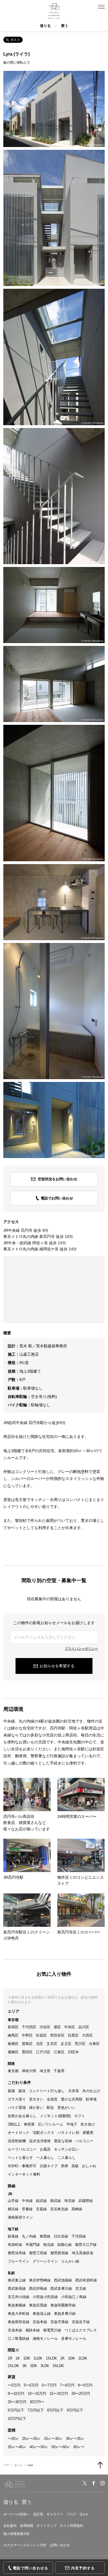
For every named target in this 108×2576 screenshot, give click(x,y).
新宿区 (13, 2027)
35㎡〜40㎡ (17, 2447)
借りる (45, 26)
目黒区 (73, 2035)
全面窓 (52, 2099)
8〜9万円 (85, 2385)
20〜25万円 (81, 2394)
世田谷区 (57, 2035)
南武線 (56, 2201)
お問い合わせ (60, 2545)
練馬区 (13, 2035)
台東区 (94, 2044)
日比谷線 (61, 2236)
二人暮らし (67, 2158)
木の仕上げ (91, 2091)
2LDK (83, 2358)
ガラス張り (17, 2099)
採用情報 (27, 2526)
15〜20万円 (59, 2394)
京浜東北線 (59, 2209)
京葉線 (41, 2209)
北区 (40, 2044)
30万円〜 (37, 2402)
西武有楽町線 (86, 2280)
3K (25, 2366)
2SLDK (13, 2366)
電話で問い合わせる (31, 2568)
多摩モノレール (74, 2339)
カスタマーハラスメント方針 (25, 2545)
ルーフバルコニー (22, 2149)
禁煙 (65, 2166)
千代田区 (29, 2027)
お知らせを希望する (57, 1666)
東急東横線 (17, 2305)
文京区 (52, 2044)
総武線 (41, 2201)
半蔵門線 (33, 2245)
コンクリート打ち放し (47, 2091)
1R (10, 2358)
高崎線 (77, 2209)
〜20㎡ (13, 2439)
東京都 (13, 2071)
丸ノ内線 (29, 2236)
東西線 (45, 2236)
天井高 (74, 2091)
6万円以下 (16, 2410)
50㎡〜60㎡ (61, 2447)
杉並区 (41, 2035)
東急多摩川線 (65, 2314)
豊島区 (27, 2044)
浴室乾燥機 (17, 2141)
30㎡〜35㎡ (75, 2439)
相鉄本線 (33, 2330)
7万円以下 (36, 2410)
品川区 (84, 2027)
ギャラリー (55, 2514)
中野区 (27, 2035)
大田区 (87, 2035)
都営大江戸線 (86, 2245)
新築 (11, 2091)
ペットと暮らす (20, 2158)
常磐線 (27, 2209)
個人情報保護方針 (17, 2534)
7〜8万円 (67, 2385)
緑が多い (36, 2108)
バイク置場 (17, 2108)
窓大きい (36, 2099)
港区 (57, 2027)
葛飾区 (13, 2052)
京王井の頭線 (19, 2297)
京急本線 (40, 2322)
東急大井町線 (19, 2314)
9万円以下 (75, 2410)
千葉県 (59, 2071)
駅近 (50, 2108)
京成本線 (15, 2330)
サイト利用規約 (71, 2526)
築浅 (22, 2091)
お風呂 (45, 2149)
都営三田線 (38, 2253)
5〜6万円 (31, 2385)
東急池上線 (42, 2314)
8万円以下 (55, 2410)
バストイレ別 (68, 2133)
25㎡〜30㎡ (53, 2439)
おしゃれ (89, 2166)
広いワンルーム (51, 2124)
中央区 (70, 2027)
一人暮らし (45, 2158)
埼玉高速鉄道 (83, 2253)
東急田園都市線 (63, 2305)
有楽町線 (15, 2245)
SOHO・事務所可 (22, 2166)
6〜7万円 (49, 2385)
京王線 (81, 2288)
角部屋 (29, 2124)
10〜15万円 (37, 2394)
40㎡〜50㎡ (39, 2447)
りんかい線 (70, 2261)
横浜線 (13, 2209)
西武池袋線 (63, 2280)
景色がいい (66, 2108)
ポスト (15, 40)
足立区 (66, 2044)
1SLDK (51, 2358)
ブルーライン (19, 2261)
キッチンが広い (67, 2149)
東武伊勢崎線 (40, 2280)
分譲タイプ (49, 2166)
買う (65, 26)
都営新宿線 (59, 2253)
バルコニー (84, 2141)
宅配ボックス (43, 2133)
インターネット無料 (24, 2174)
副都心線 (65, 2245)
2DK (72, 2358)
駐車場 (91, 2099)
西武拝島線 (38, 2288)
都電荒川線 (52, 2330)
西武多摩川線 (61, 2288)
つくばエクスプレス (81, 2330)
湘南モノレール (45, 2339)
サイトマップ (47, 2526)
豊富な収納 (63, 2141)
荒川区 (80, 2044)
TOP (6, 2465)
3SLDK (58, 2366)
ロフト (80, 2116)
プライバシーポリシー (81, 1649)
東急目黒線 (38, 2305)
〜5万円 (14, 2385)
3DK (34, 2366)
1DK (27, 2358)
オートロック (19, 2133)
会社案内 (10, 2526)
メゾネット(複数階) (55, 2116)
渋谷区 (45, 2027)
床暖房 (88, 2133)
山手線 (13, 2201)
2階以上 (14, 2124)
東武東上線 (17, 2280)
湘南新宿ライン (20, 2217)
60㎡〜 (79, 2447)
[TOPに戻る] (100, 2465)
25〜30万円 (17, 2402)
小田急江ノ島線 (74, 2297)
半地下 (72, 2124)
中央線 (27, 2201)
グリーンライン (45, 2261)
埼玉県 (45, 2071)
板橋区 (13, 2044)
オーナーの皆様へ (17, 2514)
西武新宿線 (17, 2288)
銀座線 (13, 2236)
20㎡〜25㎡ (31, 2439)
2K (63, 2358)
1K (18, 2358)
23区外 (73, 2052)
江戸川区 (43, 2052)
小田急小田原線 (45, 2297)
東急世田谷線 (19, 2322)
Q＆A (84, 2514)
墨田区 (27, 2052)
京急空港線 (59, 2322)
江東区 (59, 2052)
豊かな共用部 (72, 2099)
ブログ (71, 2514)
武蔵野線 (86, 2201)
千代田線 (79, 2236)
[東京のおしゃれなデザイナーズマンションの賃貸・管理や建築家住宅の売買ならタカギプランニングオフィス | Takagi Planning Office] (54, 11)
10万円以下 (17, 2419)
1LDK (38, 2358)
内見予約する (83, 2568)
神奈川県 (29, 2071)
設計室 (38, 2514)
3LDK (45, 2366)
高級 (75, 2166)
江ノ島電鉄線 (19, 2339)
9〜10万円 (16, 2394)
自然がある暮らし (22, 2116)
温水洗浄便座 (40, 2141)
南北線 (49, 2245)
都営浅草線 (17, 2253)
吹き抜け (88, 2124)
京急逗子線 (81, 2322)
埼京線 (70, 2201)
